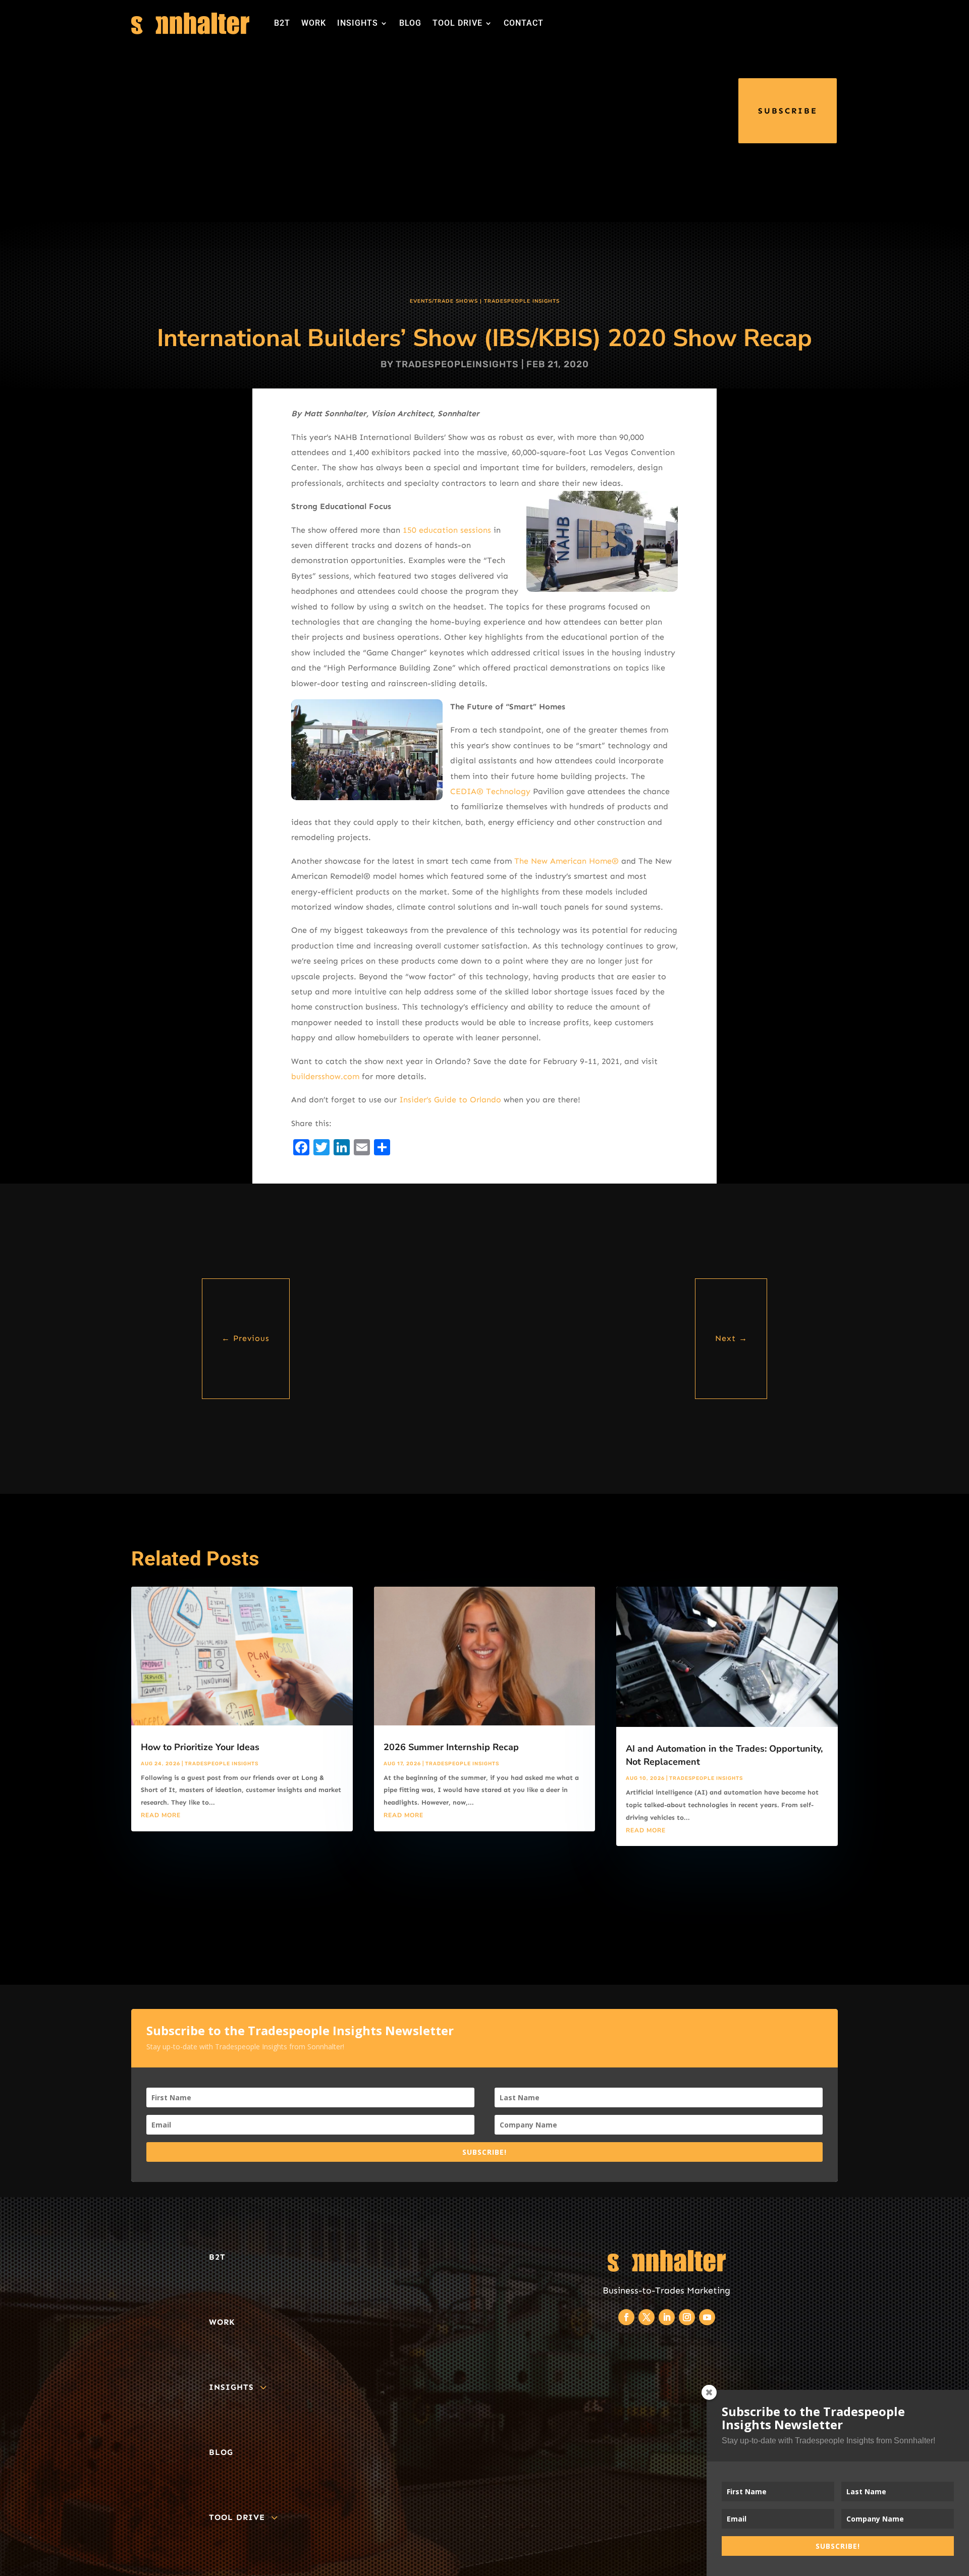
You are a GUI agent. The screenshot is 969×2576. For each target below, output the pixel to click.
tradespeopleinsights (457, 364)
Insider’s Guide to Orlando (450, 1100)
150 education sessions (447, 530)
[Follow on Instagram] (687, 2317)
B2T (282, 23)
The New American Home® (567, 861)
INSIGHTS (358, 23)
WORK (314, 23)
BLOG (410, 23)
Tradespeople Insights (522, 301)
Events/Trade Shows (444, 301)
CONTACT (524, 23)
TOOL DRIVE (457, 23)
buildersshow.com (325, 1076)
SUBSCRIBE (788, 111)
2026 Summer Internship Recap (451, 1747)
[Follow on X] (647, 2317)
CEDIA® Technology (490, 791)
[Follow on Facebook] (626, 2317)
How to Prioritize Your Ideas (200, 1747)
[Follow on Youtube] (707, 2317)
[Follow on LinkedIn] (667, 2317)
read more (161, 1815)
